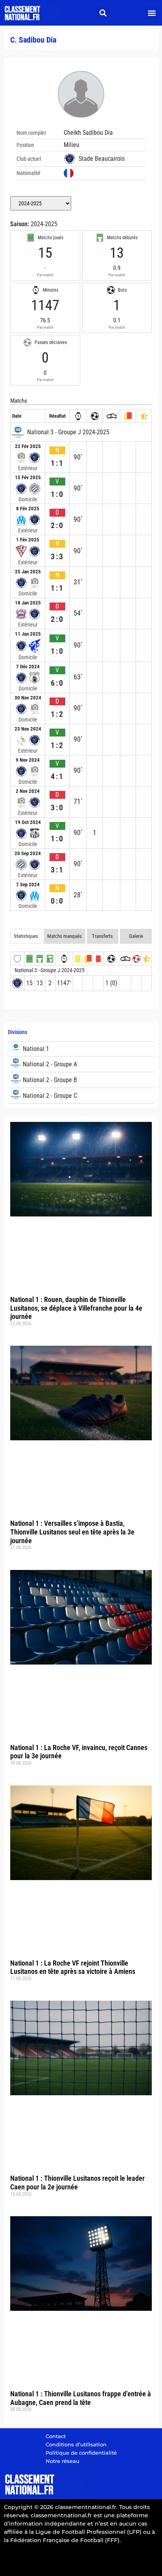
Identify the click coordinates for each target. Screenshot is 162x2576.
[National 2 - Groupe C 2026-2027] (81, 1096)
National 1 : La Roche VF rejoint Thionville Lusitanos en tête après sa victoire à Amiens (73, 1967)
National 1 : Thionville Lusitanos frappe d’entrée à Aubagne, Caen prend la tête (81, 2398)
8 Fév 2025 (28, 509)
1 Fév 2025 (28, 540)
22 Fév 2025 (28, 446)
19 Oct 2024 (28, 822)
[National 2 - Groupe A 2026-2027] (81, 1064)
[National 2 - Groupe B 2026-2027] (81, 1080)
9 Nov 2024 (28, 760)
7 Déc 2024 (28, 667)
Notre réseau (63, 2461)
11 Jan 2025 (28, 634)
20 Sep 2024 (28, 853)
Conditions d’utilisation (76, 2444)
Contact (56, 2436)
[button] (103, 13)
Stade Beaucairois (102, 159)
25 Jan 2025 (28, 572)
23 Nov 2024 (28, 729)
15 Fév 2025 (28, 477)
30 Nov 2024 (28, 698)
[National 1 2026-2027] (81, 1049)
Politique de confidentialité (81, 2453)
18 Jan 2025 (28, 603)
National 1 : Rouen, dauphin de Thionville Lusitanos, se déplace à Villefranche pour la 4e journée (76, 1308)
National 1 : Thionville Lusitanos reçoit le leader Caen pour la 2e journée (77, 2183)
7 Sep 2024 (28, 884)
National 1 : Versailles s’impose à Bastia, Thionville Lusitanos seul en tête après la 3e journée (72, 1532)
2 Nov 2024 (28, 791)
